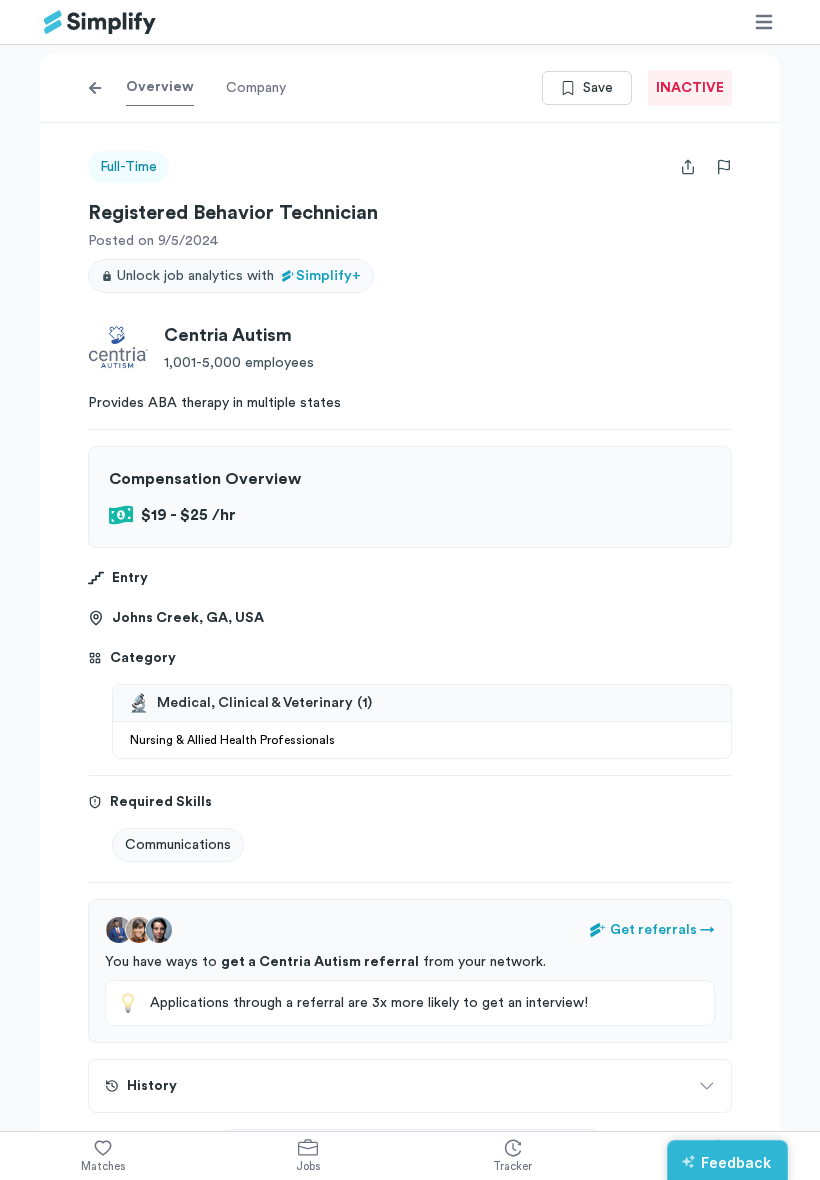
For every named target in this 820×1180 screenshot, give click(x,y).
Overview (160, 87)
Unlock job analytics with (239, 276)
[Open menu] (764, 22)
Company (256, 88)
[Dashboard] (100, 22)
